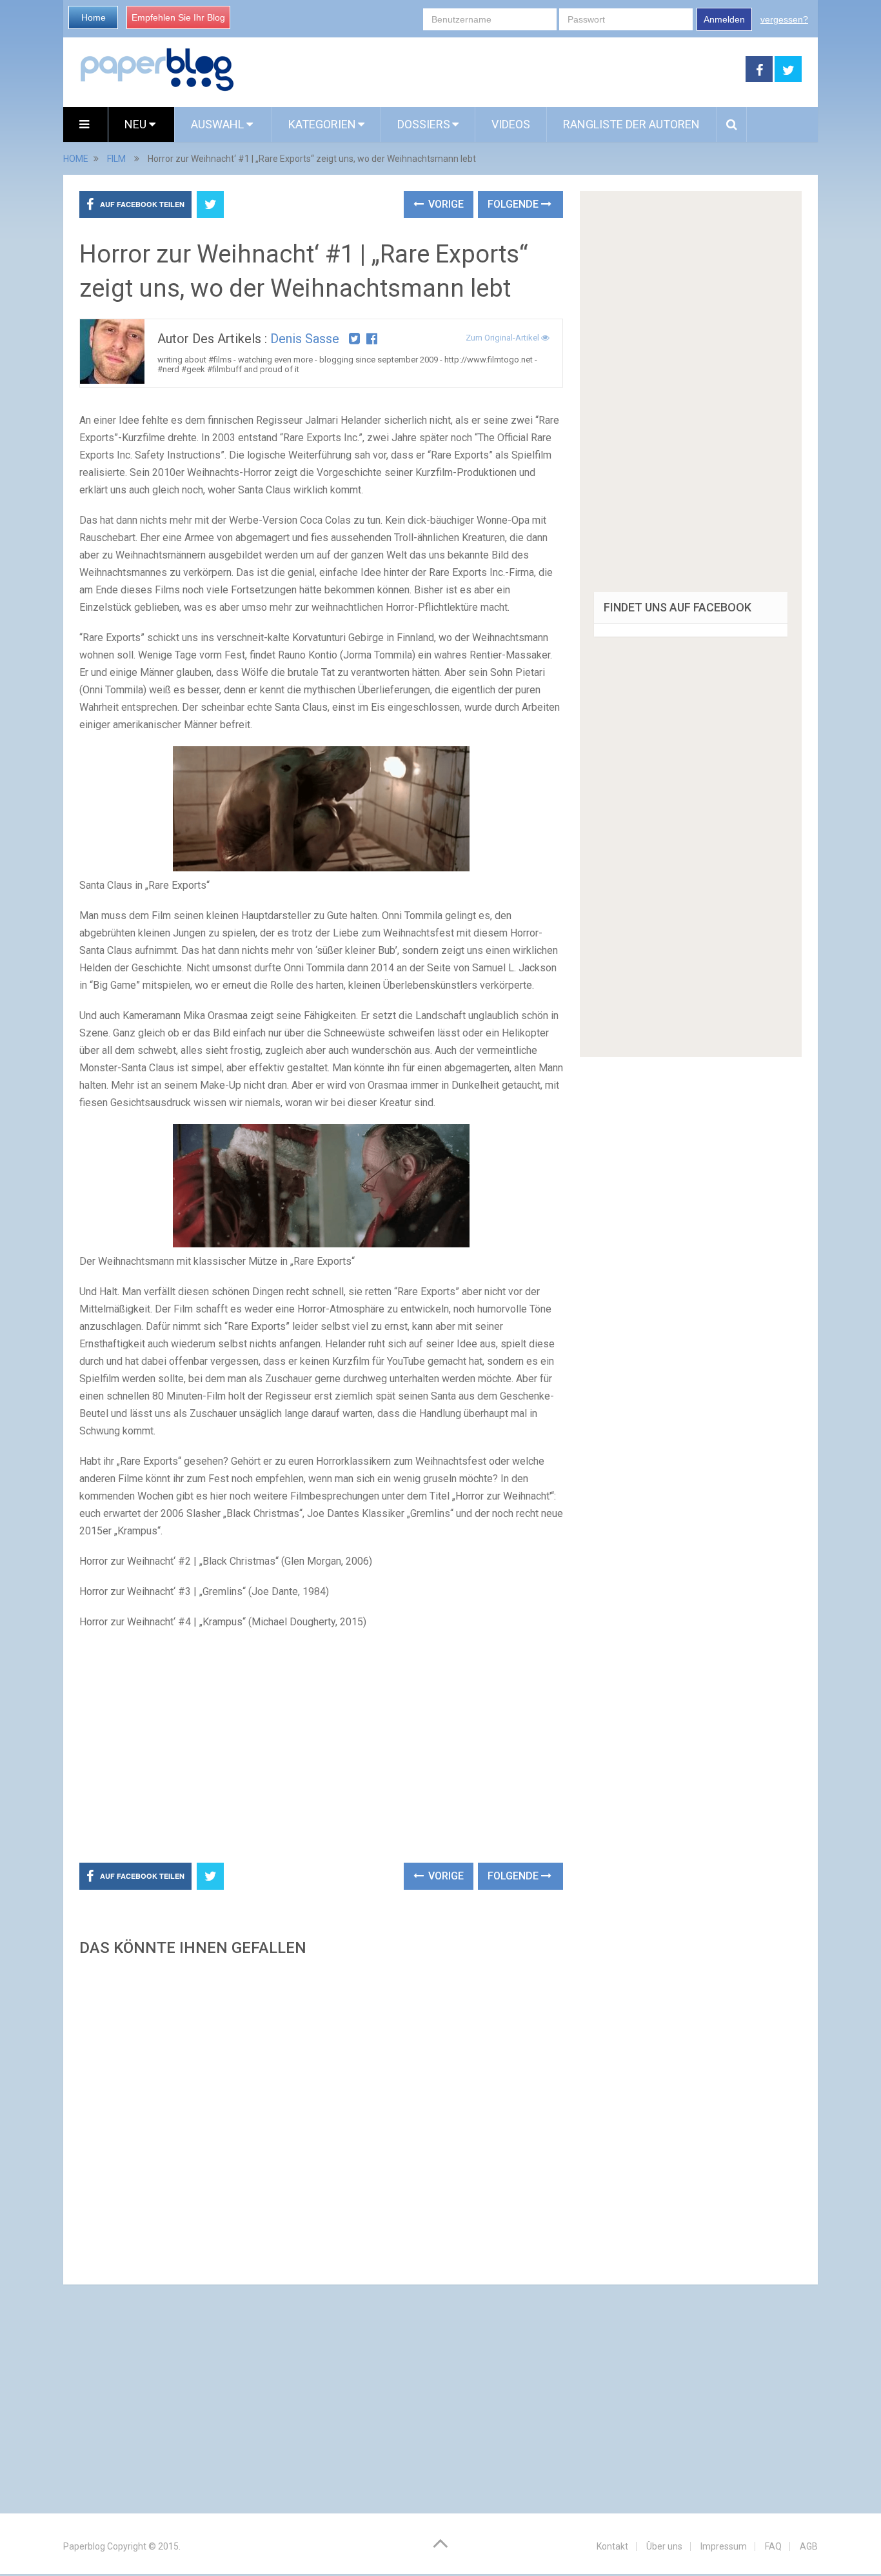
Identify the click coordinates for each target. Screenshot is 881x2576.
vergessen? (784, 19)
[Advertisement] (490, 70)
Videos (511, 124)
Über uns (664, 2546)
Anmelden (724, 19)
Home (94, 17)
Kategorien (322, 124)
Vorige (445, 204)
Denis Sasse (305, 339)
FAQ (773, 2546)
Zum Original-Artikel (503, 338)
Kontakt (612, 2546)
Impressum (724, 2546)
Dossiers (424, 124)
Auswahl (219, 124)
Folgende (514, 204)
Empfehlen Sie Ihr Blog (178, 17)
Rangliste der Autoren (631, 124)
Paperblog (84, 2546)
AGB (809, 2546)
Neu (137, 124)
